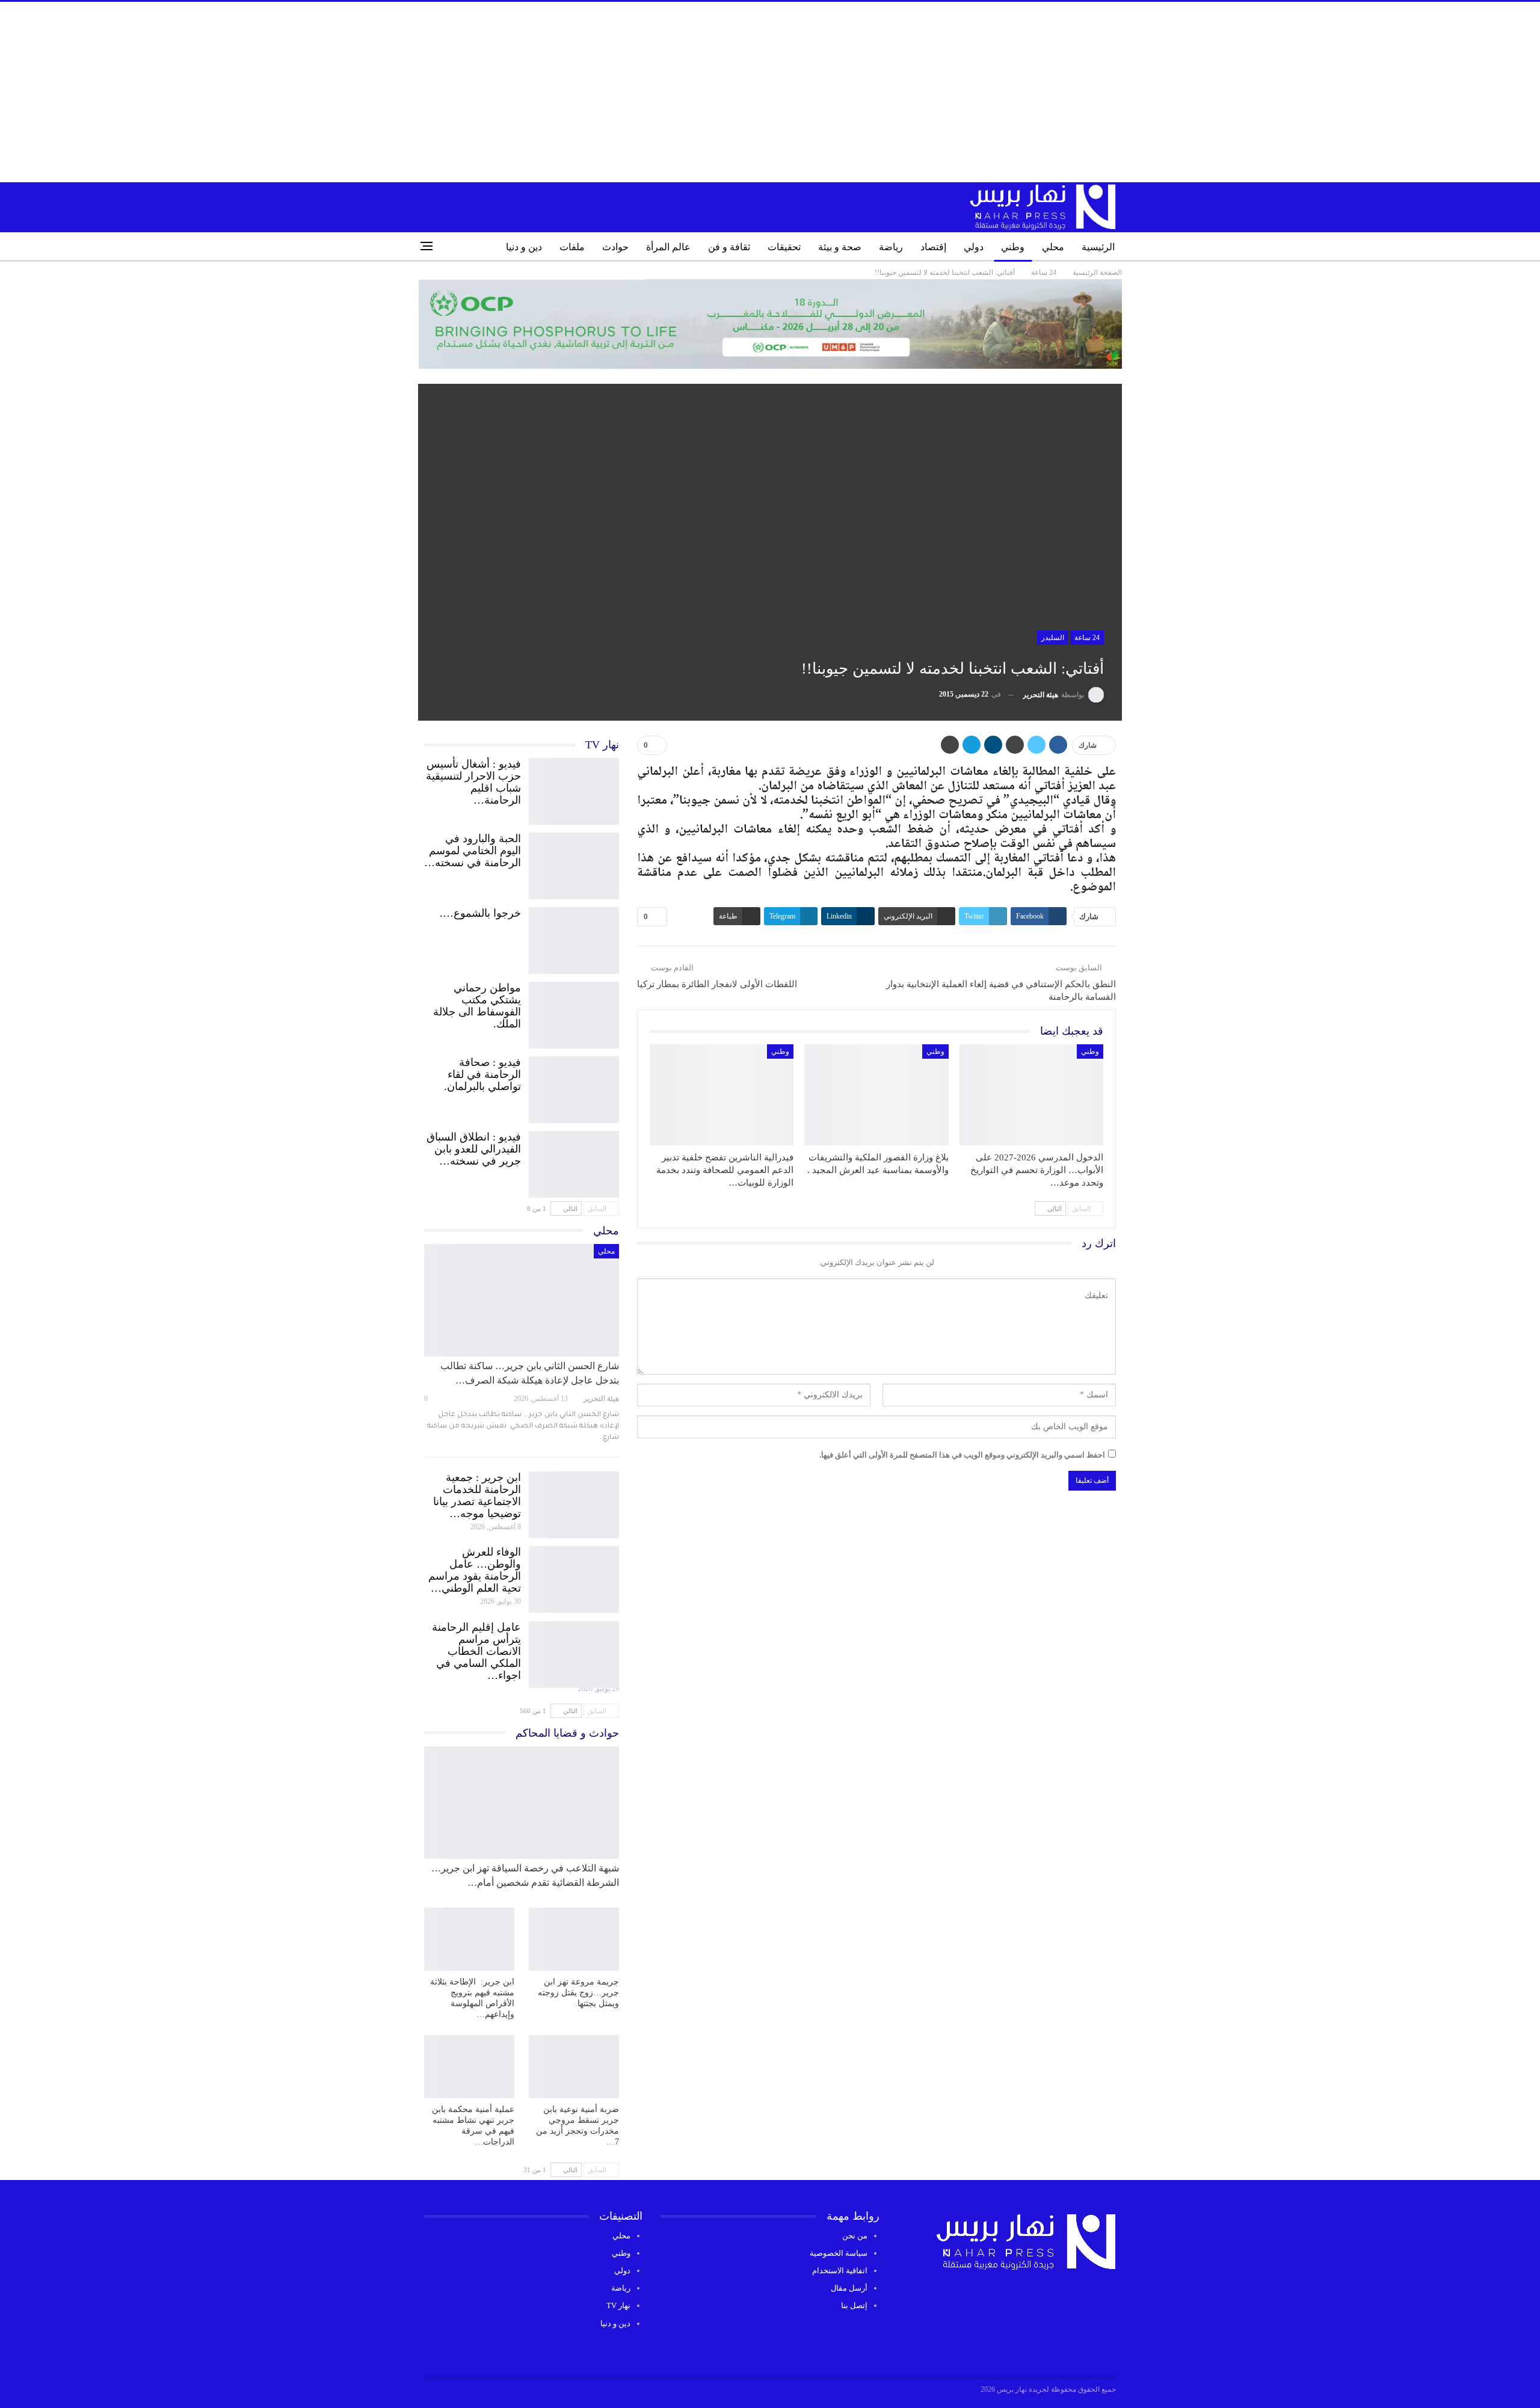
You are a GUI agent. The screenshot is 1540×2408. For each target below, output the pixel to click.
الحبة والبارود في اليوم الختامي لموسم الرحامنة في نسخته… (473, 851)
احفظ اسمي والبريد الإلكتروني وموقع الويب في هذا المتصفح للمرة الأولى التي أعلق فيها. (962, 1455)
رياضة (891, 247)
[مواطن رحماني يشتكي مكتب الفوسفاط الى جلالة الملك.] (574, 1012)
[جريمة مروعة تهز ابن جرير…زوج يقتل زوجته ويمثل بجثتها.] (574, 1939)
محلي (1053, 247)
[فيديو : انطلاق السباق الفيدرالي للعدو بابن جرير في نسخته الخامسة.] (574, 1162)
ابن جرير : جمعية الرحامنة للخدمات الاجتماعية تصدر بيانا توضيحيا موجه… (477, 1495)
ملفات (572, 247)
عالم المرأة (668, 247)
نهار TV (618, 2305)
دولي (974, 247)
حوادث (615, 247)
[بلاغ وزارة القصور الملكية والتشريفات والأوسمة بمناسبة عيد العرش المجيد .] (876, 1095)
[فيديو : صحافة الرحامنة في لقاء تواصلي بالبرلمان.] (574, 1087)
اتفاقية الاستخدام (840, 2271)
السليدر (1053, 638)
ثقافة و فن (729, 247)
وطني (1013, 247)
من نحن (855, 2236)
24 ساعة (1087, 638)
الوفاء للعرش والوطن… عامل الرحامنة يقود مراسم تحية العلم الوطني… (475, 1570)
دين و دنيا (524, 247)
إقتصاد (933, 247)
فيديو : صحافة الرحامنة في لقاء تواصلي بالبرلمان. (482, 1074)
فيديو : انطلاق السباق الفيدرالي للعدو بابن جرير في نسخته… (474, 1149)
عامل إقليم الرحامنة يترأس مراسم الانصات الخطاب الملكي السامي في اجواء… (476, 1651)
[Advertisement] (770, 92)
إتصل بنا (854, 2305)
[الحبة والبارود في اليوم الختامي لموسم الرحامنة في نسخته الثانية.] (574, 863)
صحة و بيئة (840, 247)
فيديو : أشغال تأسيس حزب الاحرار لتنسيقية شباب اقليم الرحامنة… (473, 782)
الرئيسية (1098, 247)
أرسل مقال (849, 2288)
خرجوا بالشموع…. (480, 913)
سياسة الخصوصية (839, 2253)
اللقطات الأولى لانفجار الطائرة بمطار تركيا (717, 984)
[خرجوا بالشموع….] (574, 938)
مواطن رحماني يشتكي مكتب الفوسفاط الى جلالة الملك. (477, 1006)
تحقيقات (784, 247)
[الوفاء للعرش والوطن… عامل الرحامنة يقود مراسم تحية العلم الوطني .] (574, 1577)
